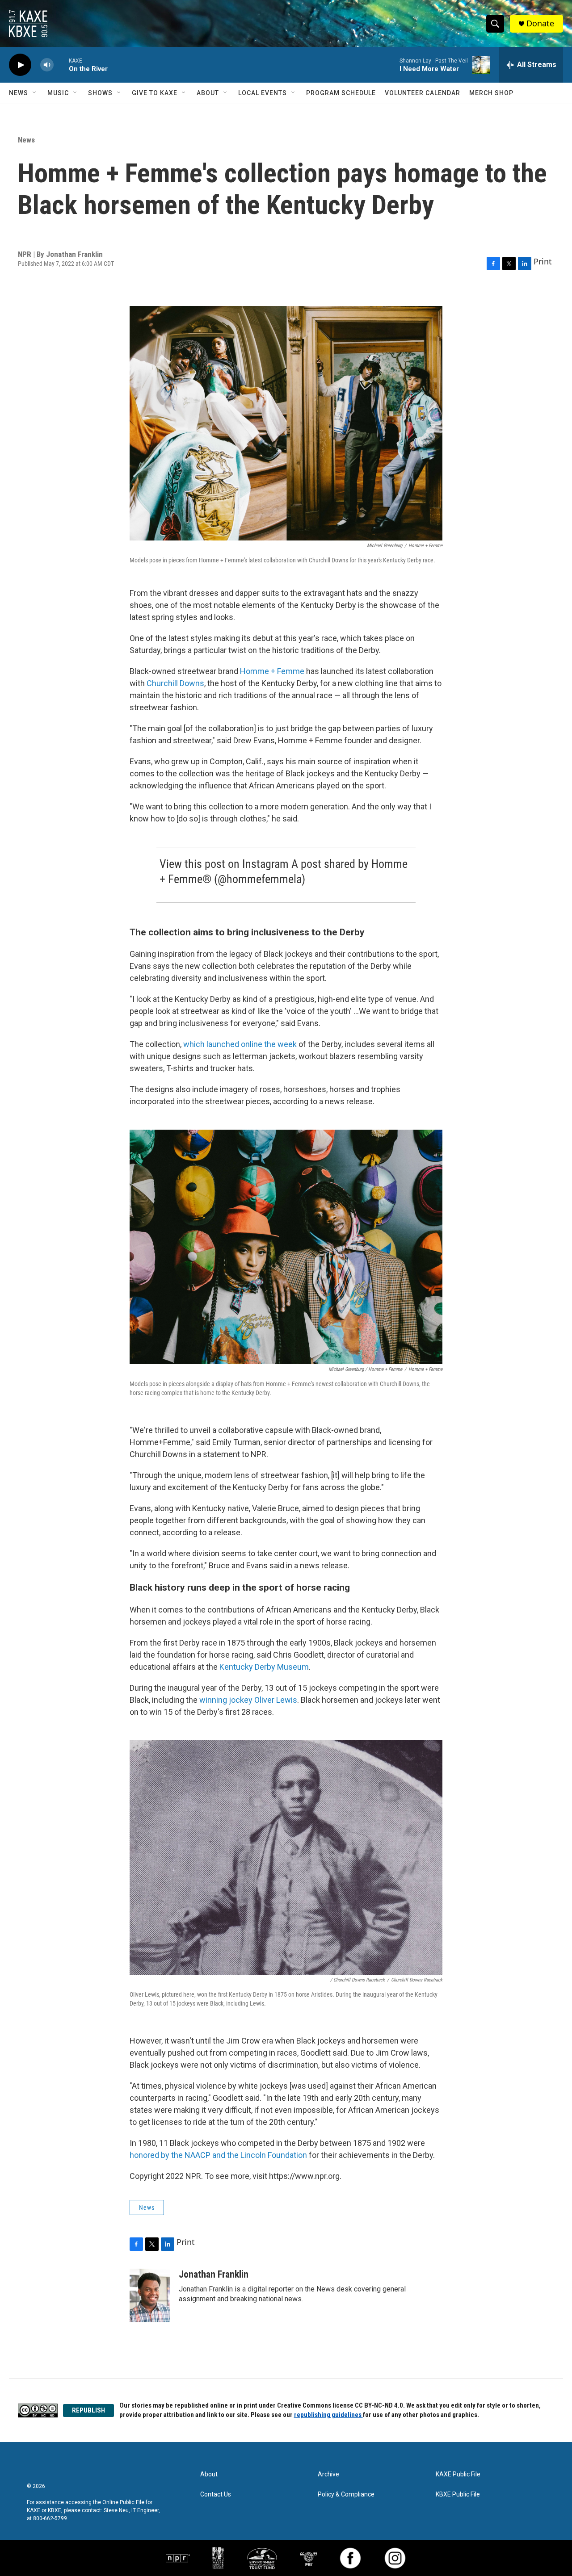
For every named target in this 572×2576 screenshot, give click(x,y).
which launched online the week (240, 1044)
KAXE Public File (458, 2474)
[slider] (61, 65)
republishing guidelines (328, 2415)
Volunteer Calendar (423, 93)
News (19, 93)
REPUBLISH (88, 2410)
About (208, 93)
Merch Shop (491, 93)
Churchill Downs (175, 683)
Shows (100, 93)
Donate (540, 23)
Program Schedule (341, 93)
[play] (20, 65)
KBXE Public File (458, 2494)
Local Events (263, 93)
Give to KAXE (155, 93)
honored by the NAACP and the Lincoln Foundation (218, 2155)
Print (543, 261)
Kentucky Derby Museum (264, 1667)
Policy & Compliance (346, 2494)
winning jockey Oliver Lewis (248, 1700)
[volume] (47, 65)
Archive (328, 2474)
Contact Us (216, 2494)
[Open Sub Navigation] (35, 93)
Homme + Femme (272, 671)
